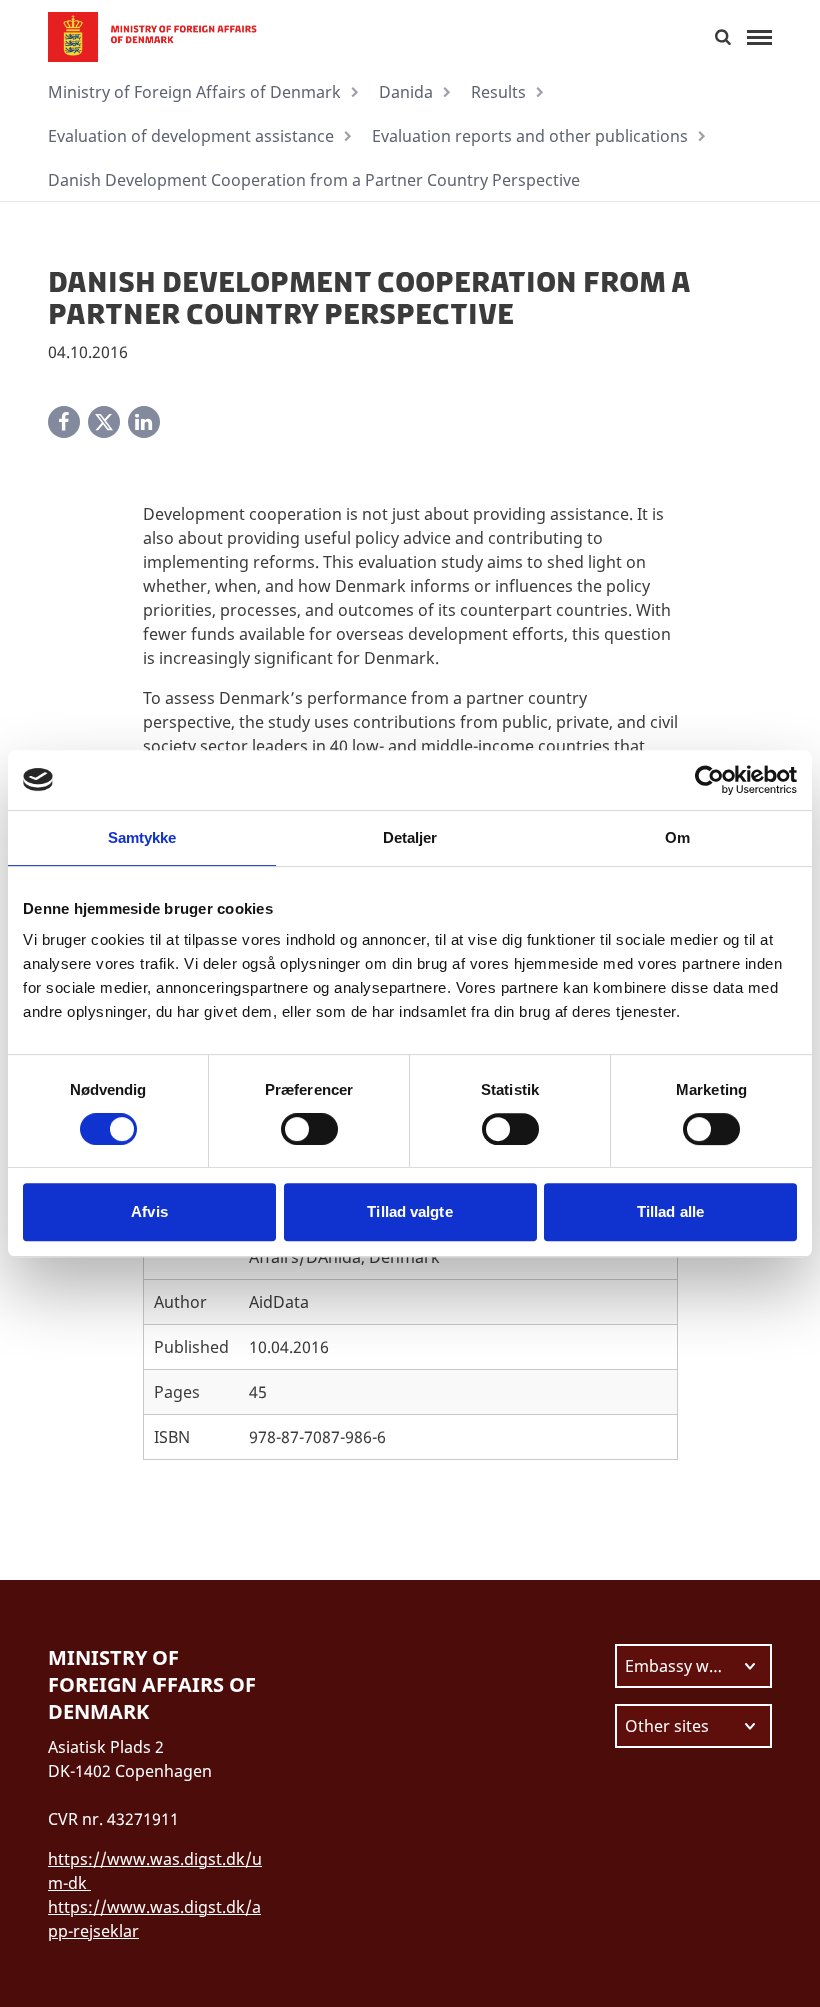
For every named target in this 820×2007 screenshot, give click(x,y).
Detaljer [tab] (410, 837)
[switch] (309, 1129)
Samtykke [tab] (142, 837)
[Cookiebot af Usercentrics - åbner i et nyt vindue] (709, 780)
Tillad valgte (409, 1211)
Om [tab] (677, 837)
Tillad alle (670, 1211)
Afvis (149, 1211)
